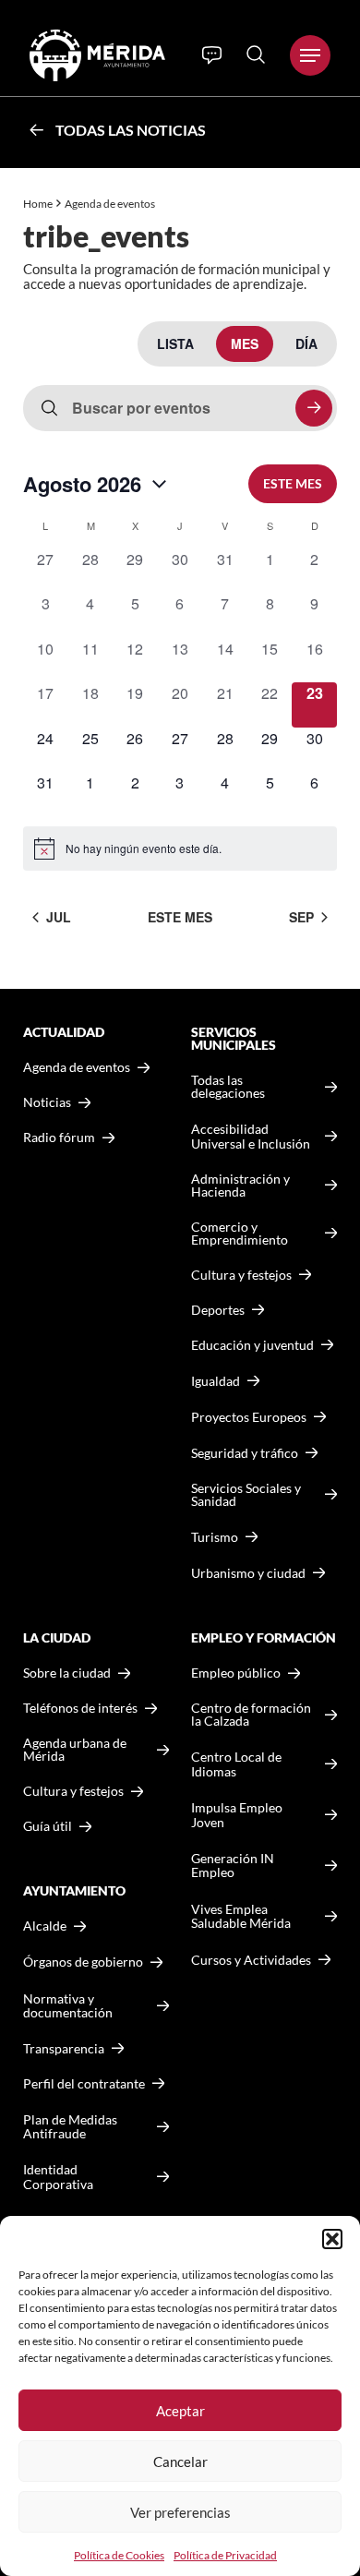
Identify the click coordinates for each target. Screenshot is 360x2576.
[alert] (180, 849)
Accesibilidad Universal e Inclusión (251, 1136)
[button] (332, 2239)
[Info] (212, 55)
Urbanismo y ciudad (248, 1573)
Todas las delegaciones (228, 1087)
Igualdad (216, 1381)
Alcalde (45, 1926)
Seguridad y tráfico (245, 1453)
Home (38, 204)
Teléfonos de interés (80, 1708)
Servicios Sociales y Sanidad (246, 1495)
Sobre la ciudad (67, 1673)
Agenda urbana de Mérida (75, 1750)
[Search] (256, 54)
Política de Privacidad (225, 2555)
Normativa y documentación (68, 2006)
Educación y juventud (252, 1345)
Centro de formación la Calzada (251, 1715)
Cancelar (180, 2462)
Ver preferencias (180, 2512)
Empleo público (236, 1673)
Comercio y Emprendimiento (240, 1234)
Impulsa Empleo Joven (237, 1815)
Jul (59, 917)
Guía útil (48, 1826)
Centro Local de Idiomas (236, 1764)
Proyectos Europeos (249, 1417)
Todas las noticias (131, 130)
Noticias (47, 1102)
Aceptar (180, 2411)
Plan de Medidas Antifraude (70, 2127)
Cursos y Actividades (251, 1960)
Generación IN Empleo (233, 1866)
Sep (301, 917)
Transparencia (64, 2049)
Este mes (293, 483)
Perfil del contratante (84, 2084)
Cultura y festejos (73, 1791)
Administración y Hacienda (240, 1186)
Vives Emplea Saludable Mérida (241, 1916)
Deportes (218, 1310)
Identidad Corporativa (58, 2177)
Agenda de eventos (77, 1067)
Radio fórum (59, 1138)
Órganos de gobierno (83, 1962)
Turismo (215, 1537)
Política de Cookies (119, 2555)
